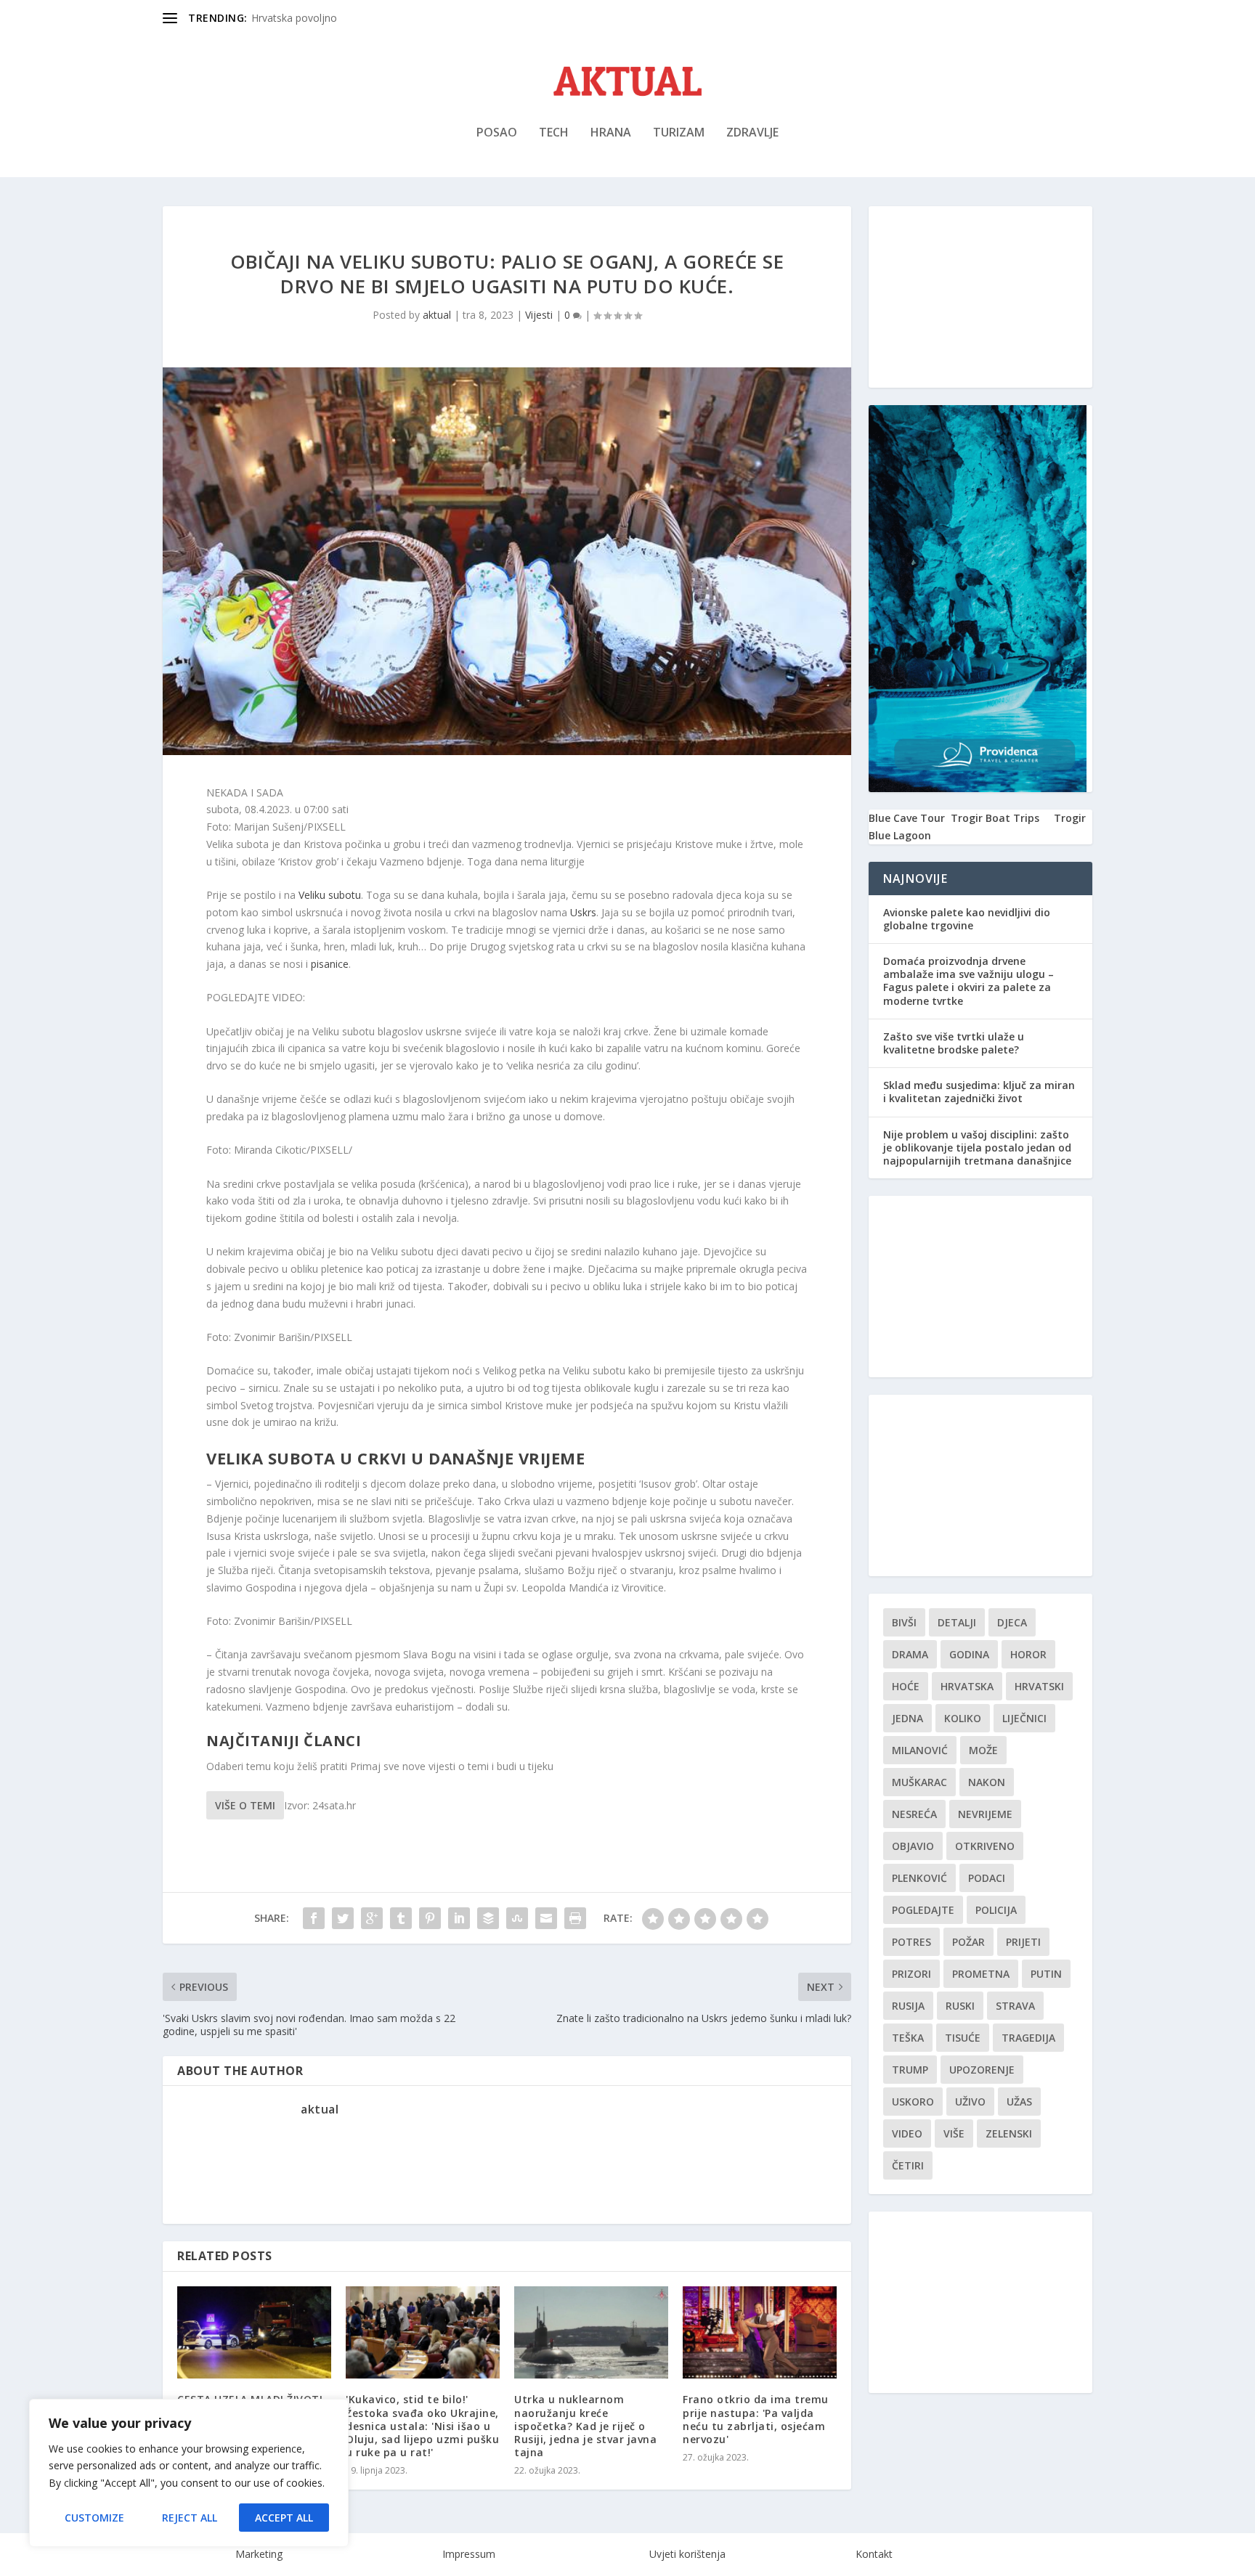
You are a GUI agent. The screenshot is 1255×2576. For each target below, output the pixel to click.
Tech (554, 133)
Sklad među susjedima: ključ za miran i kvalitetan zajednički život (979, 1092)
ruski (960, 2006)
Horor (1028, 1654)
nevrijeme (985, 1814)
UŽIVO (970, 2102)
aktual (437, 315)
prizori (911, 1974)
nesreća (914, 1814)
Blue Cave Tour (907, 818)
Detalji (957, 1622)
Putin (1046, 1974)
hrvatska (967, 1686)
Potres (911, 1942)
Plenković (919, 1878)
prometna (981, 1974)
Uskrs (583, 912)
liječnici (1024, 1718)
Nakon (987, 1782)
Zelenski (1009, 2133)
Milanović (920, 1750)
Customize (94, 2518)
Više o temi (245, 1805)
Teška (908, 2038)
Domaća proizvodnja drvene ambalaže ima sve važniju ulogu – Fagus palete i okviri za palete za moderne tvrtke (968, 981)
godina (969, 1654)
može (983, 1750)
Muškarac (919, 1782)
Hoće (906, 1686)
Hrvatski (1039, 1686)
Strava (1015, 2006)
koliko (963, 1718)
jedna (907, 1718)
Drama (910, 1654)
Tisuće (963, 2038)
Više (954, 2133)
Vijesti (539, 315)
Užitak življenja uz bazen (309, 18)
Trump (910, 2070)
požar (968, 1942)
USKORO (913, 2102)
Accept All (284, 2518)
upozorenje (982, 2070)
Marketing (259, 2554)
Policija (996, 1910)
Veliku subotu (330, 895)
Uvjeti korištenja (687, 2554)
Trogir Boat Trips (995, 818)
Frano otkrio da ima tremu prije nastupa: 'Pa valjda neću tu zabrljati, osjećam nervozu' (756, 2419)
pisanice (330, 964)
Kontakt (874, 2554)
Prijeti (1023, 1942)
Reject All (190, 2518)
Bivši (904, 1622)
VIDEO (907, 2133)
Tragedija (1028, 2038)
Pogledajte (923, 1910)
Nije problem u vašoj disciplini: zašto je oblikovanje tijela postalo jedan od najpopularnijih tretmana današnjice (977, 1148)
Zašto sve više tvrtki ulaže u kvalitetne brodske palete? (954, 1043)
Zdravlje (752, 133)
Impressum (469, 2554)
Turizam (679, 133)
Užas (1019, 2102)
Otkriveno (985, 1846)
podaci (987, 1878)
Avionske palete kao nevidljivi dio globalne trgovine (967, 919)
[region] (189, 2473)
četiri (908, 2165)
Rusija (908, 2006)
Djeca (1012, 1622)
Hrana (611, 133)
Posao (497, 133)
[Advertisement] (980, 297)
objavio (913, 1846)
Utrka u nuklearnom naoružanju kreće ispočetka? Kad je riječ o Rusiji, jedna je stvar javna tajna (585, 2426)
